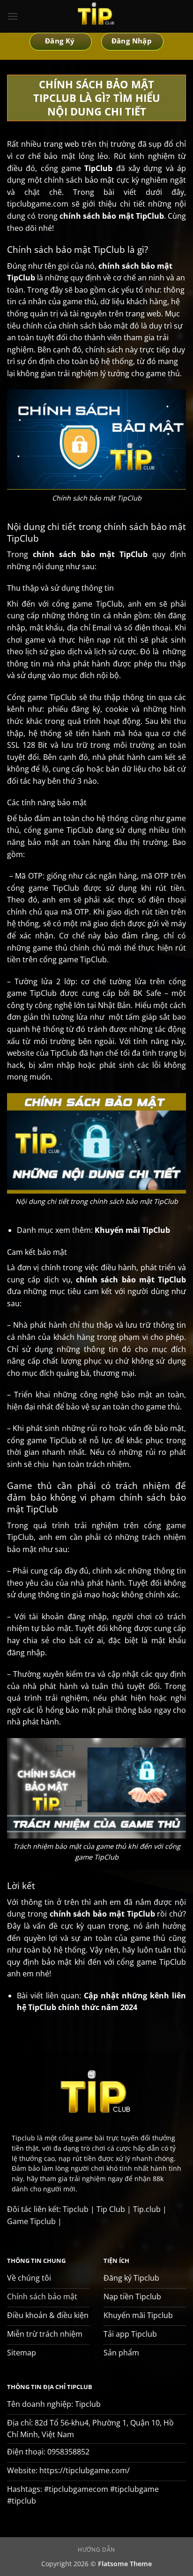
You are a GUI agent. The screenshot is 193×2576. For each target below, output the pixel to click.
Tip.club (147, 2209)
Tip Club (111, 2209)
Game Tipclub (31, 2221)
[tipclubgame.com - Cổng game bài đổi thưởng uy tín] (96, 16)
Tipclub (76, 2209)
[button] (13, 16)
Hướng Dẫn (96, 2550)
